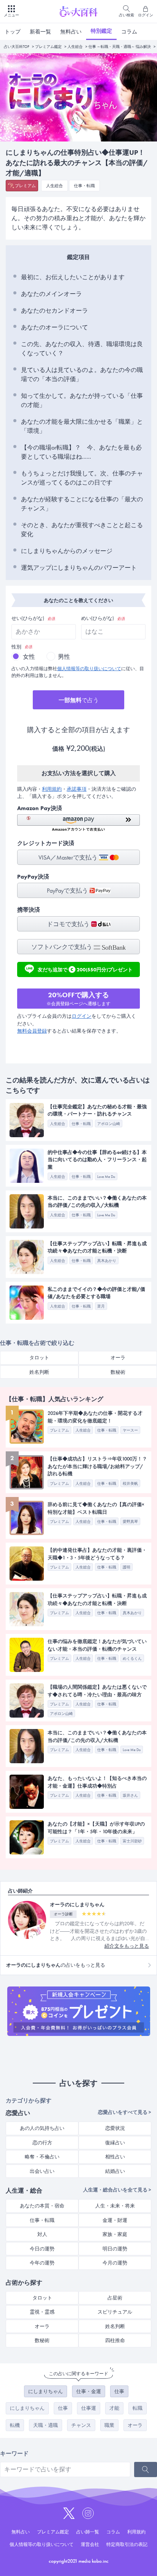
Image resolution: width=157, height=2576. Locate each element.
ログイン (82, 1016)
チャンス (81, 2425)
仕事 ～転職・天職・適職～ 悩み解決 (120, 47)
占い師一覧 (88, 2532)
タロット (39, 1358)
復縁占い (115, 2143)
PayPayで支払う (68, 891)
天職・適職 (46, 2425)
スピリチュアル (115, 2312)
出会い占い (42, 2171)
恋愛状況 (115, 2128)
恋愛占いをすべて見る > (125, 2112)
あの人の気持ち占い (42, 2128)
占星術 (115, 2298)
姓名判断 (39, 1372)
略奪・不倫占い (42, 2157)
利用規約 (52, 789)
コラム (129, 32)
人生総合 (75, 47)
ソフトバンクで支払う (62, 947)
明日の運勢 (115, 2249)
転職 (138, 2408)
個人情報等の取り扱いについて (89, 669)
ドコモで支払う (69, 924)
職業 (109, 2425)
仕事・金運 (89, 2391)
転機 (15, 2425)
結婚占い (115, 2171)
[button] (78, 823)
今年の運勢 (42, 2263)
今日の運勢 (42, 2249)
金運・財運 (115, 2220)
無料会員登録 (32, 1031)
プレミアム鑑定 (48, 47)
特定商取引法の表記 (127, 2544)
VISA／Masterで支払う (69, 857)
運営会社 (90, 2544)
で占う (79, 700)
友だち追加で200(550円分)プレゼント (85, 969)
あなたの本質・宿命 (42, 2206)
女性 (29, 657)
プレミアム (25, 186)
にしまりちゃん (46, 2391)
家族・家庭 (115, 2234)
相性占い (115, 2157)
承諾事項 (77, 789)
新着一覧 (40, 32)
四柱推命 (115, 2340)
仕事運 (89, 2408)
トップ (13, 32)
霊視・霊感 (42, 2312)
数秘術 (118, 1372)
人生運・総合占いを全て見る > (117, 2190)
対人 (42, 2234)
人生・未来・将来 (115, 2206)
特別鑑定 (101, 31)
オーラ (118, 1358)
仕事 (119, 2391)
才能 (114, 2408)
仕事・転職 (84, 186)
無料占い (71, 32)
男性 (64, 657)
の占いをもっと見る (56, 1965)
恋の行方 (42, 2143)
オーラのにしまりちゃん (77, 1905)
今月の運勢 (115, 2263)
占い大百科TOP (17, 47)
